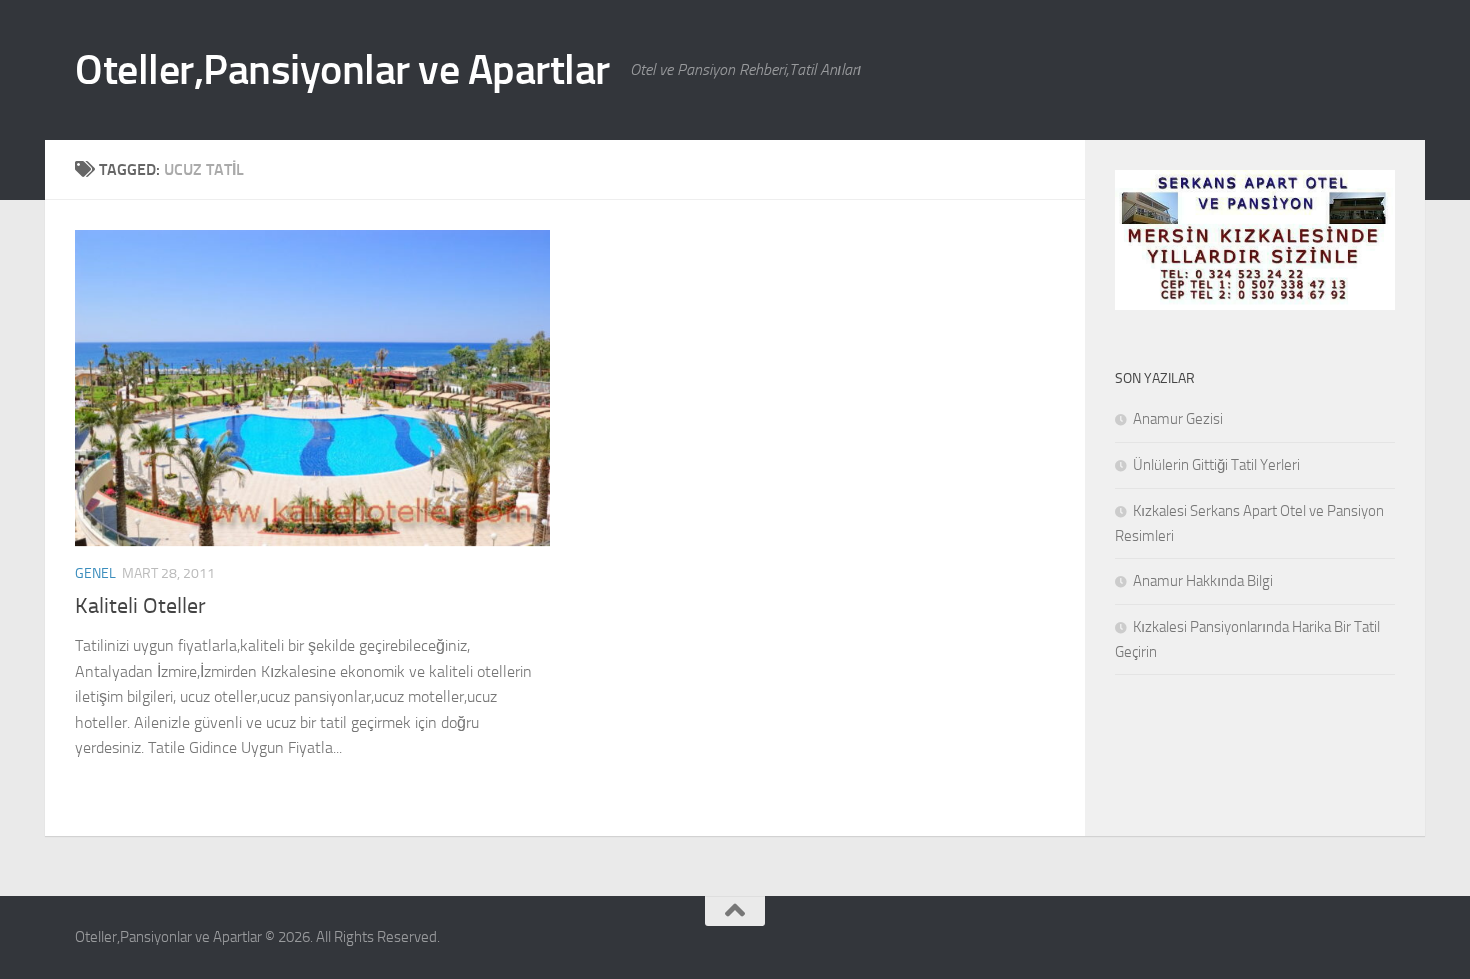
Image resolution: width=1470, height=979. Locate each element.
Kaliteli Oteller (140, 606)
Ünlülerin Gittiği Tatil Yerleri (1216, 465)
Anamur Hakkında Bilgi (1203, 581)
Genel (95, 573)
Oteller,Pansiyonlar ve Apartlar (342, 70)
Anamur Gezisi (1178, 419)
